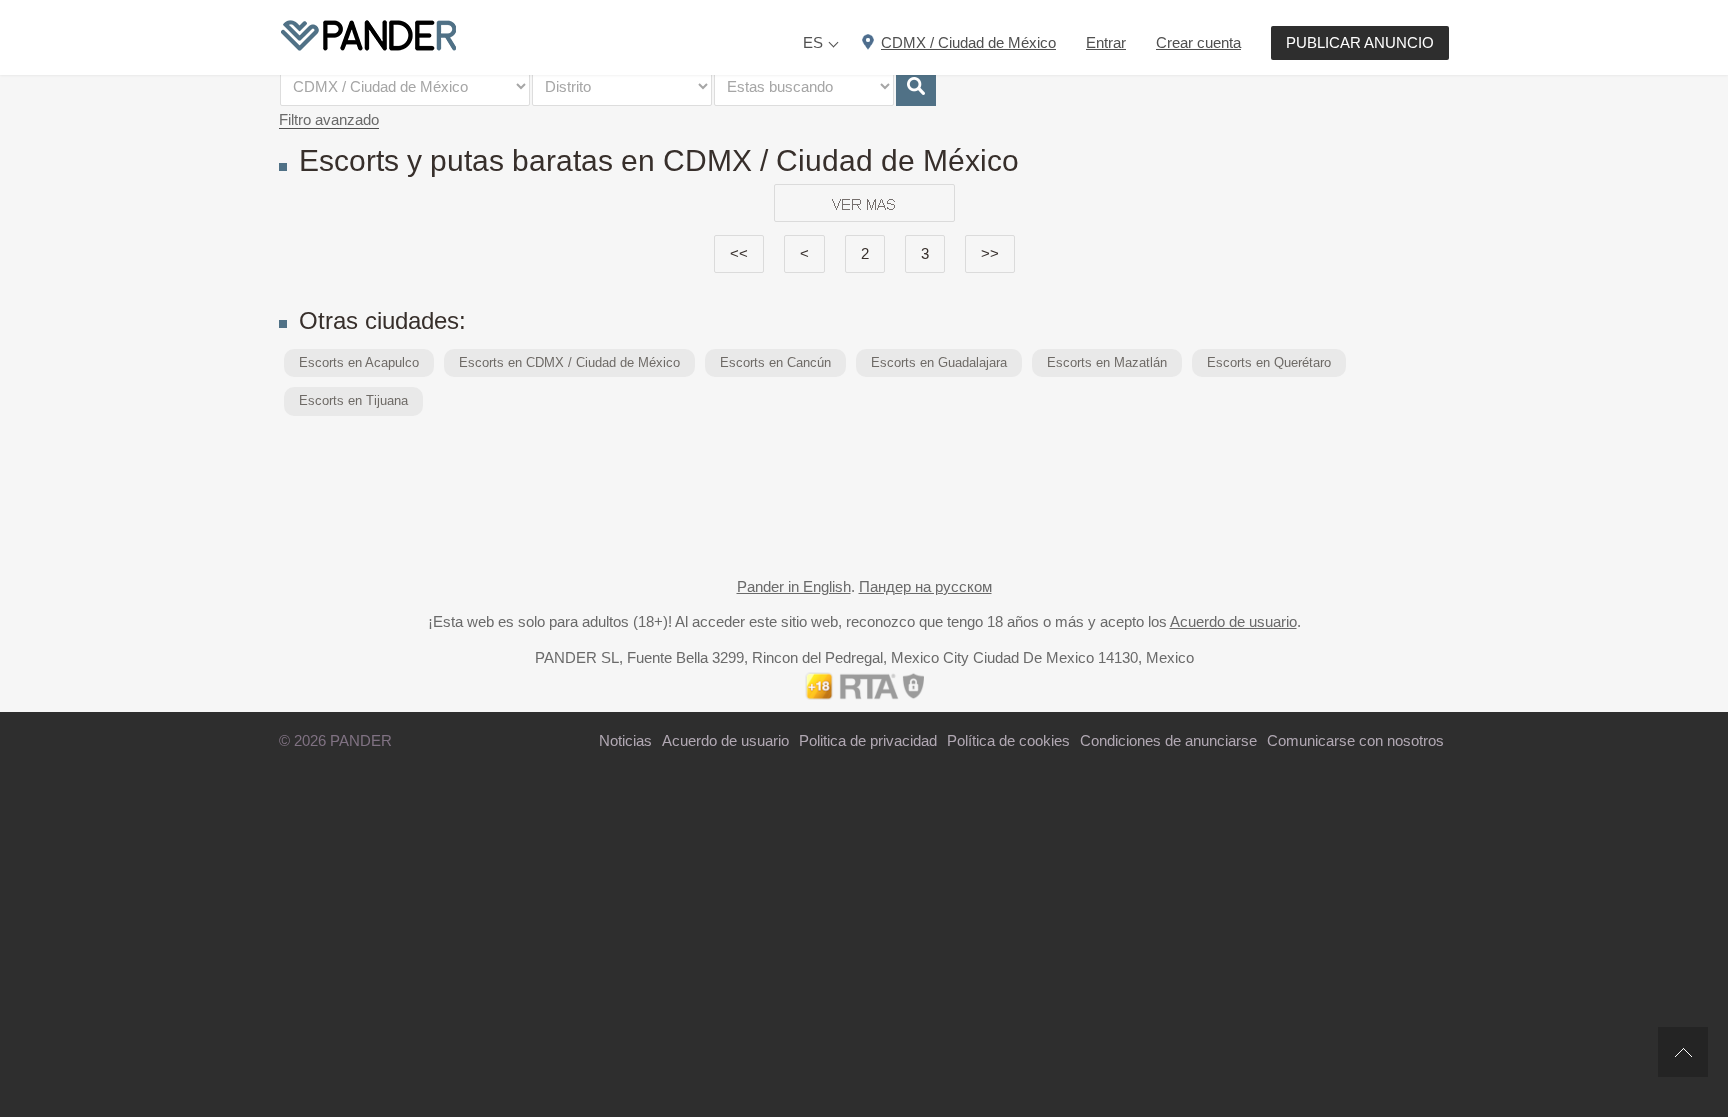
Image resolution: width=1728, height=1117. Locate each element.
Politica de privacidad (868, 740)
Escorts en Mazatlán (1107, 362)
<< (739, 253)
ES (813, 42)
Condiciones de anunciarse (1168, 740)
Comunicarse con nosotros (1355, 740)
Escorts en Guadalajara (939, 362)
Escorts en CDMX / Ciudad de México (569, 362)
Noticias (625, 740)
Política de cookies (1008, 740)
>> (990, 253)
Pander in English (794, 586)
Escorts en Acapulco (359, 362)
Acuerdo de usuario (1233, 621)
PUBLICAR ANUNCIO (1360, 42)
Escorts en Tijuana (353, 400)
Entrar (1106, 42)
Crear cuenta (1198, 42)
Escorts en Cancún (775, 362)
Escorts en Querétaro (1269, 362)
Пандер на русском (925, 586)
